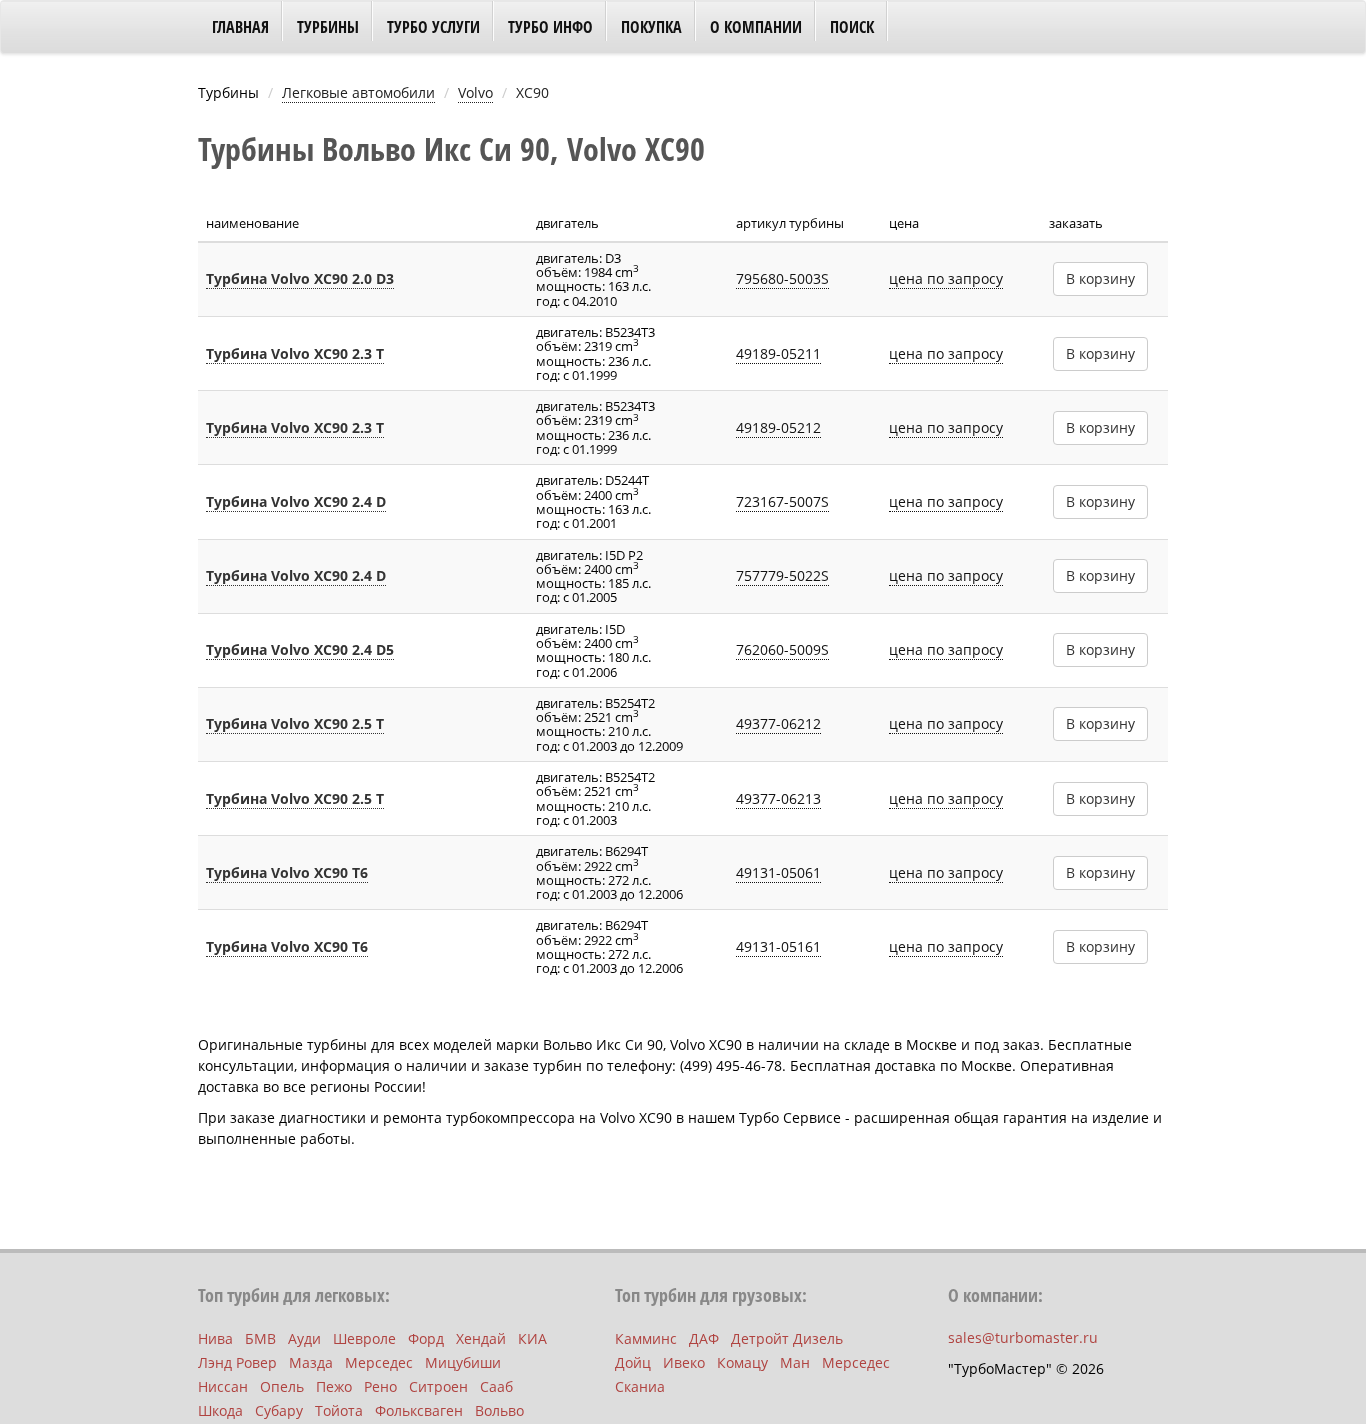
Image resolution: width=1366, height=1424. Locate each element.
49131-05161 (778, 946)
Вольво (499, 1410)
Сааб (496, 1386)
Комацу (742, 1362)
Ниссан (223, 1386)
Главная (240, 27)
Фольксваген (419, 1410)
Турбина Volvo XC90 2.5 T (295, 723)
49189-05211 (778, 353)
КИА (532, 1338)
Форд (426, 1338)
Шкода (220, 1410)
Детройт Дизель (787, 1338)
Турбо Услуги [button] (433, 27)
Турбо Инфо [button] (550, 27)
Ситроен (438, 1386)
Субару (279, 1410)
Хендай (481, 1338)
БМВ (260, 1338)
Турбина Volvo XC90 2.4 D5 (300, 649)
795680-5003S (782, 278)
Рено (380, 1386)
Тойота (339, 1410)
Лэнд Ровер (237, 1362)
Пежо (334, 1386)
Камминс (646, 1338)
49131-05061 (778, 872)
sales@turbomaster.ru (1023, 1337)
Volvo (475, 92)
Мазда (311, 1362)
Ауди (304, 1338)
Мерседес (379, 1362)
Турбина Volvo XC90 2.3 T (295, 353)
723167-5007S (782, 501)
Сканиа (640, 1386)
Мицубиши (463, 1362)
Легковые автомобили (358, 92)
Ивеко (684, 1362)
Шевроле (364, 1338)
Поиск (852, 27)
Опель (282, 1386)
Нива (215, 1338)
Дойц (633, 1362)
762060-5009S (782, 649)
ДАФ (704, 1338)
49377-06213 (778, 798)
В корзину (1100, 278)
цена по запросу (946, 278)
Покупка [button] (651, 27)
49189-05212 (778, 427)
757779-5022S (782, 575)
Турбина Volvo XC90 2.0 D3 (300, 278)
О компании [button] (756, 27)
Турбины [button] (328, 27)
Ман (795, 1362)
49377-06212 (778, 723)
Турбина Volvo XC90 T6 (287, 872)
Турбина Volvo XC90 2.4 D (296, 501)
